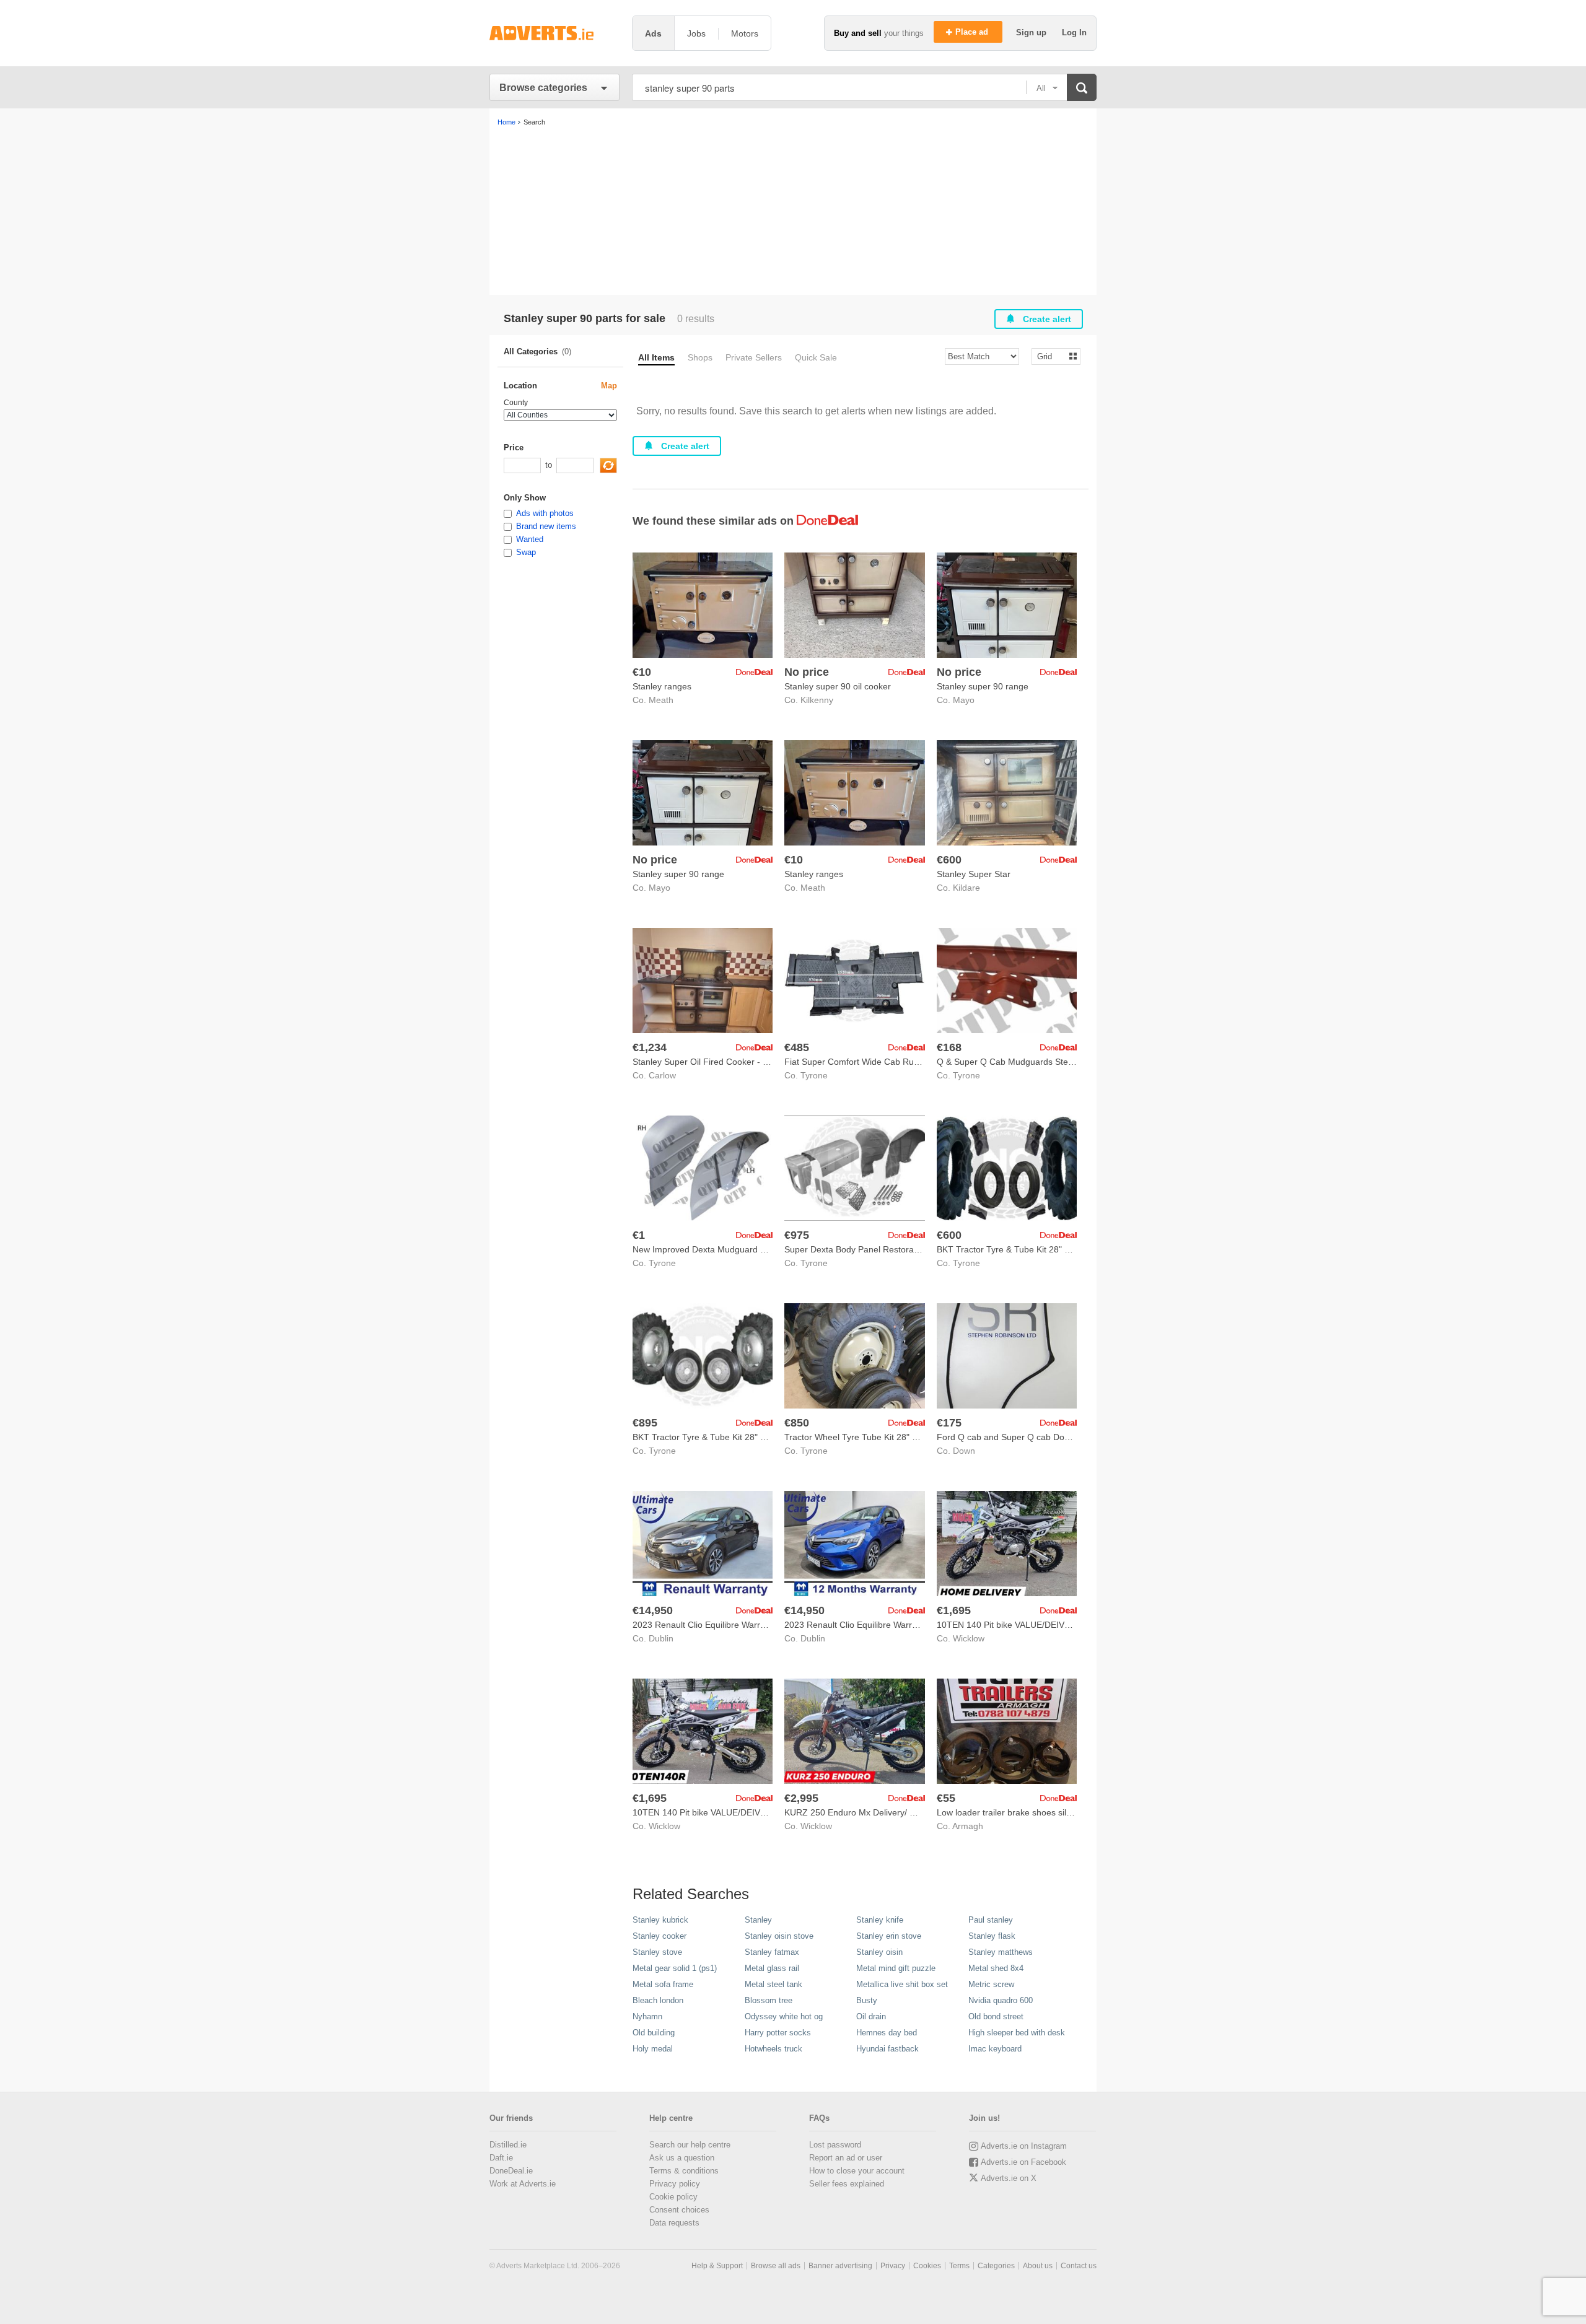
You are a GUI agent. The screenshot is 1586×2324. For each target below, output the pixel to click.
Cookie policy (673, 2197)
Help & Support (717, 2266)
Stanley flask (992, 1936)
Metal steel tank (773, 1984)
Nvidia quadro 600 (1001, 2000)
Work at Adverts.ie (523, 2184)
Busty (867, 2000)
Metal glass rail (772, 1968)
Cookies (927, 2266)
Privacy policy (675, 2184)
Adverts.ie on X (1009, 2178)
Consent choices (679, 2210)
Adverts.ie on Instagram (1024, 2146)
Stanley (758, 1920)
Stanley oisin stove (779, 1936)
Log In (1074, 33)
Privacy (893, 2266)
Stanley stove (657, 1952)
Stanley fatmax (772, 1952)
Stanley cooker (659, 1936)
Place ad (973, 32)
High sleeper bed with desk (1017, 2033)
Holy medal (653, 2049)
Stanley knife (880, 1920)
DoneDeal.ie (511, 2171)
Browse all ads (776, 2266)
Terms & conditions (684, 2171)
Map (609, 386)
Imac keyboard (995, 2049)
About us (1038, 2266)
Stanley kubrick (660, 1920)
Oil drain (871, 2016)
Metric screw (991, 1984)
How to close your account (857, 2171)
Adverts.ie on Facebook (1023, 2162)
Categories (996, 2266)
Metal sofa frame (663, 1984)
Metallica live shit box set (902, 1984)
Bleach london (658, 2000)
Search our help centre (690, 2145)
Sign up (1032, 33)
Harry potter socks (778, 2033)
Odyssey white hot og (784, 2016)
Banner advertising (840, 2266)
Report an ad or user (846, 2158)
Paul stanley (991, 1920)
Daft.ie (501, 2158)
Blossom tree (769, 2000)
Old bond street (996, 2016)
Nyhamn (647, 2016)
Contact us (1079, 2266)
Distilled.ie (508, 2145)
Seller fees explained (847, 2184)
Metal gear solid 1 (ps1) (675, 1968)
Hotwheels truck (773, 2049)
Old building (654, 2033)
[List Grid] (1051, 356)
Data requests (674, 2223)
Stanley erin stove (889, 1936)
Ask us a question (682, 2158)
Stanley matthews (1001, 1952)
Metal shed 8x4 (996, 1968)
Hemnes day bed (887, 2033)
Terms (959, 2266)
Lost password (835, 2145)
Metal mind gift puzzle (896, 1968)
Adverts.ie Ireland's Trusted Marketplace (554, 33)
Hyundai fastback (887, 2049)
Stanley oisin (879, 1952)
